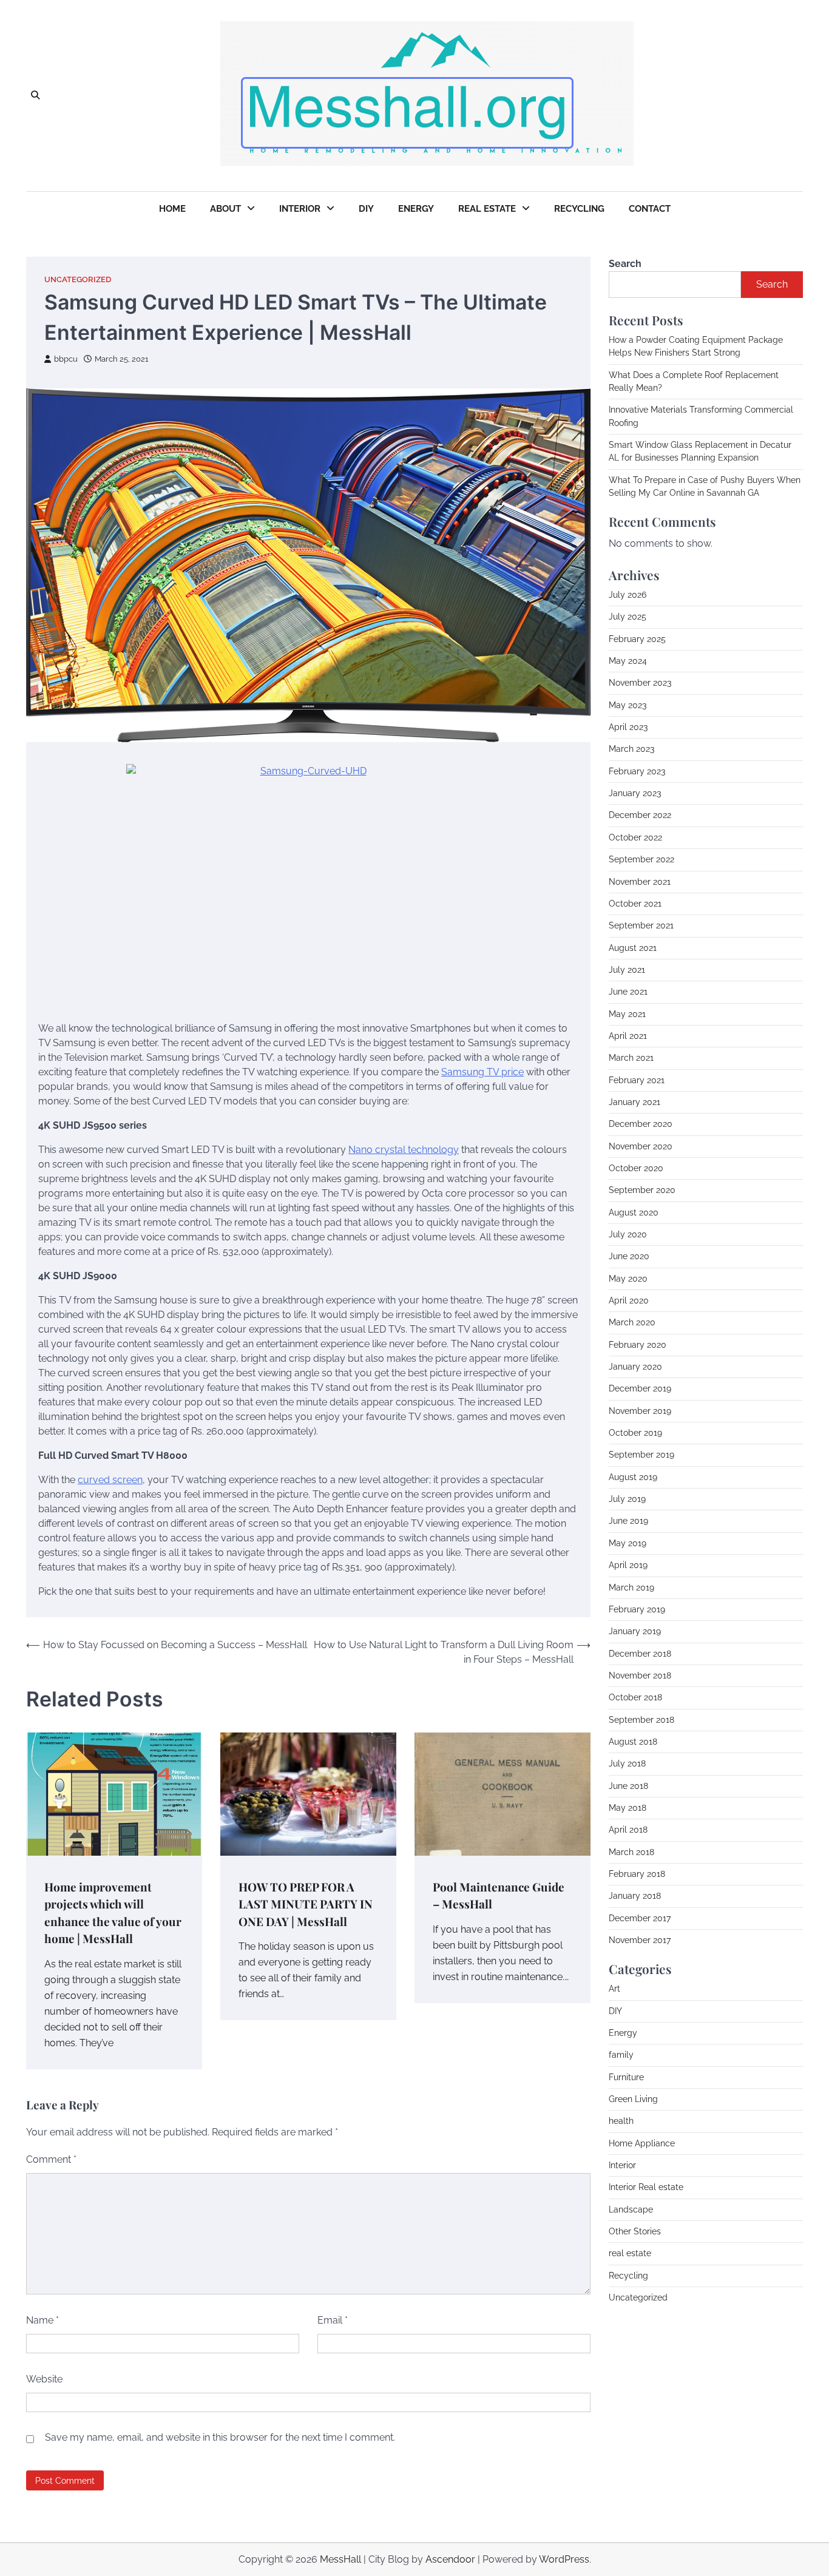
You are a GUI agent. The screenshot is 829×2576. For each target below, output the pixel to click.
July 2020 (628, 1234)
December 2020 (641, 1124)
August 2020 (634, 1212)
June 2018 (628, 1785)
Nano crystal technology (404, 1150)
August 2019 (633, 1476)
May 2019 (628, 1543)
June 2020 (629, 1256)
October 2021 (635, 903)
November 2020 (641, 1146)
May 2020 (628, 1278)
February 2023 (637, 771)
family (621, 2055)
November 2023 (640, 683)
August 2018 (633, 1741)
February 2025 (637, 638)
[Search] (35, 96)
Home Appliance (642, 2143)
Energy (416, 209)
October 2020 (636, 1168)
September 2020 (642, 1190)
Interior (300, 209)
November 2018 (640, 1675)
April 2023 (628, 727)
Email (333, 2320)
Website (44, 2379)
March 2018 (631, 1851)
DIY (366, 209)
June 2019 (628, 1521)
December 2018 (640, 1653)
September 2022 (641, 859)
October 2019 (635, 1433)
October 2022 (635, 837)
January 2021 (634, 1102)
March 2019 (631, 1587)
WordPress (564, 2559)
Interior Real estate (646, 2187)
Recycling (579, 209)
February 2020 (638, 1344)
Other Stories (635, 2231)
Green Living (633, 2099)
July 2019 (627, 1499)
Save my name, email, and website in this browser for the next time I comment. (220, 2437)
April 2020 (629, 1300)
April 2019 (628, 1565)
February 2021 (637, 1080)
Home (172, 209)
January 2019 (635, 1631)
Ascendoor (450, 2559)
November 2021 (640, 881)
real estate (630, 2253)
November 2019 (640, 1410)
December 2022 (640, 815)
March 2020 (632, 1322)
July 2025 (628, 617)
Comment (51, 2159)
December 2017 (640, 1918)
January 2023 (635, 793)
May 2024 (628, 661)
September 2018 (641, 1719)
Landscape (631, 2209)
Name (42, 2320)
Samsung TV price (482, 1072)
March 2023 (631, 749)
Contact (650, 209)
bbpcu (66, 359)
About (225, 209)
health (621, 2121)
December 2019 (640, 1388)
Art (614, 1989)
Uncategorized (78, 279)
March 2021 (631, 1058)
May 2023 (628, 705)
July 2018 (627, 1763)
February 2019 (637, 1609)
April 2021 (628, 1035)
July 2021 (627, 969)
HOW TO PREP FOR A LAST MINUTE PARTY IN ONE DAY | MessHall (306, 1904)
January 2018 (635, 1896)
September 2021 (641, 925)
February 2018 (637, 1874)
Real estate (487, 209)
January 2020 (635, 1367)
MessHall (340, 2559)
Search (625, 264)
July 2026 (628, 595)
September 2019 (641, 1455)
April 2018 (628, 1830)
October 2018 (635, 1697)
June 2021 (628, 992)
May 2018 (628, 1808)
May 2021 (627, 1013)
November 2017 (640, 1940)
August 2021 (633, 947)
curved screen (110, 1480)
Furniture (626, 2077)
